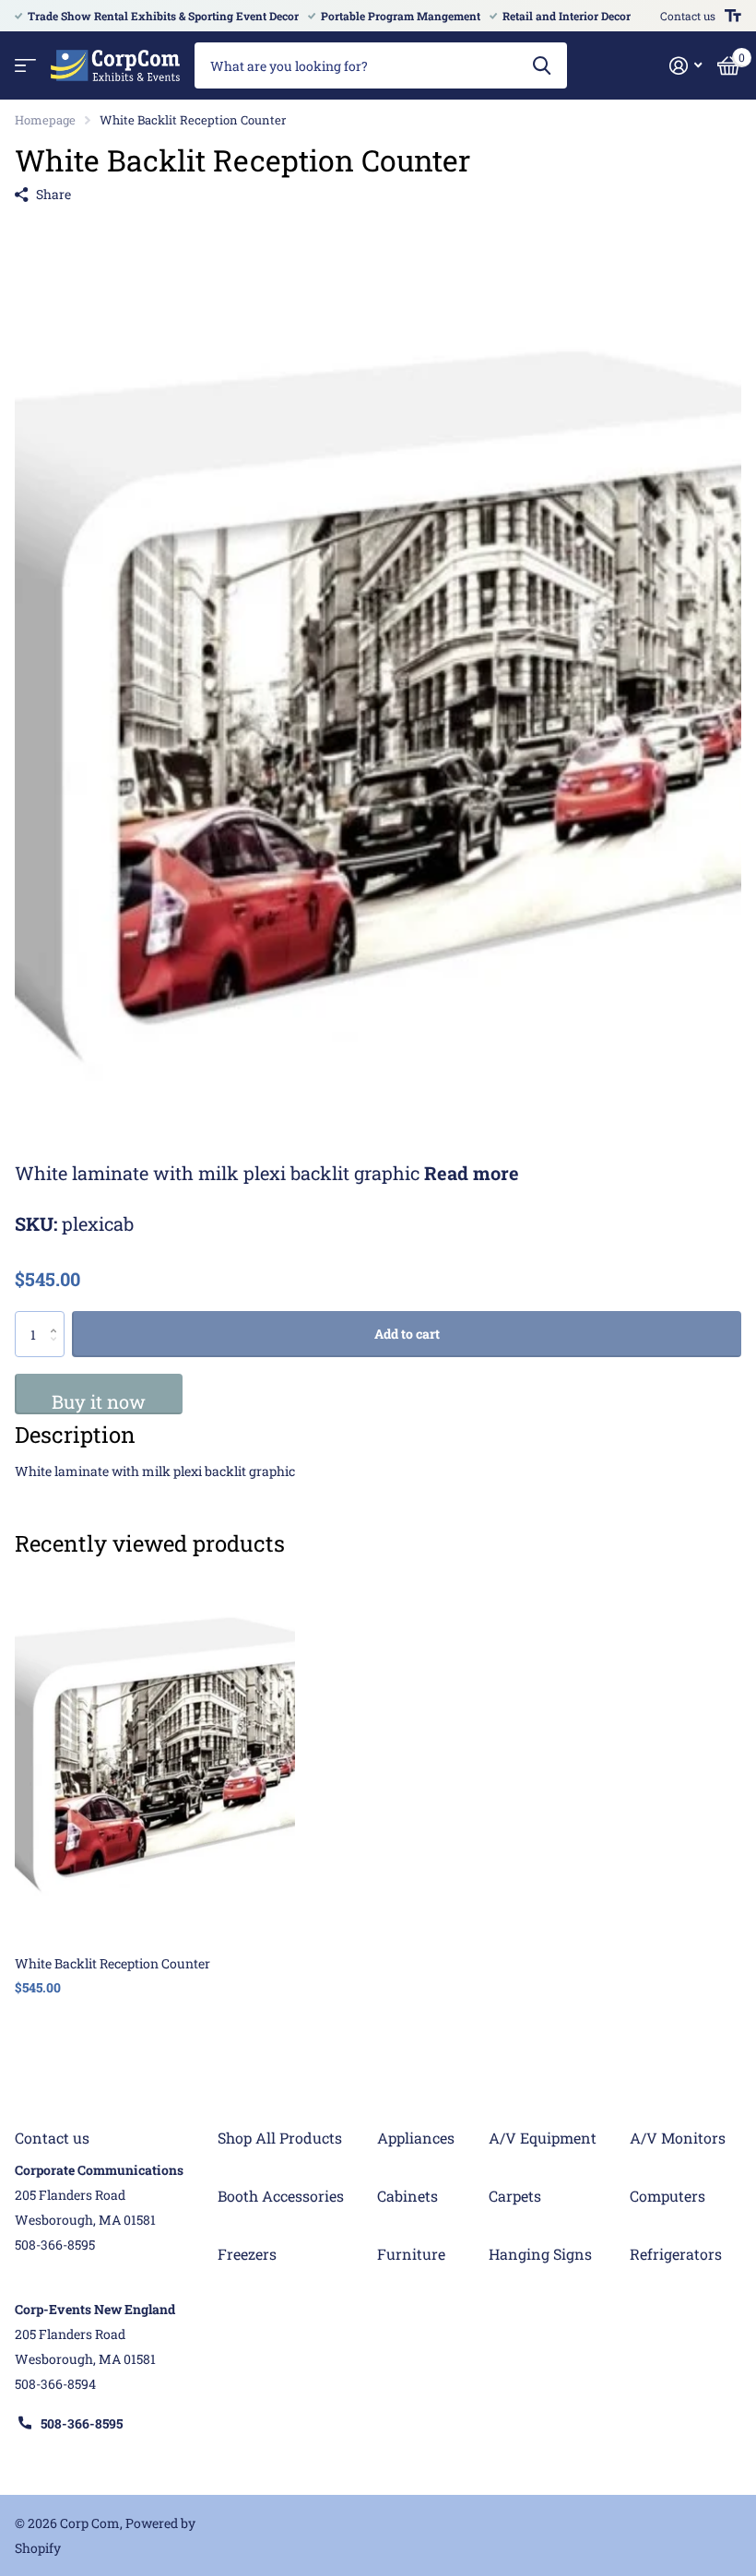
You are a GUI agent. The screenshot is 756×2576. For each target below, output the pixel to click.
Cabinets (408, 2196)
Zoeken (542, 65)
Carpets (515, 2196)
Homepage (45, 120)
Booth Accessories (281, 2196)
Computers (667, 2196)
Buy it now (99, 1401)
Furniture (411, 2254)
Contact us (688, 16)
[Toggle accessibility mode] (733, 16)
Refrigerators (676, 2254)
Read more (472, 1173)
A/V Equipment (543, 2138)
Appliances (416, 2138)
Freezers (247, 2254)
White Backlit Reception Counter (112, 1963)
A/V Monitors (678, 2138)
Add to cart (407, 1334)
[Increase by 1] (58, 1318)
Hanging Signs (540, 2254)
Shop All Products (280, 2138)
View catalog (25, 66)
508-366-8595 (82, 2423)
